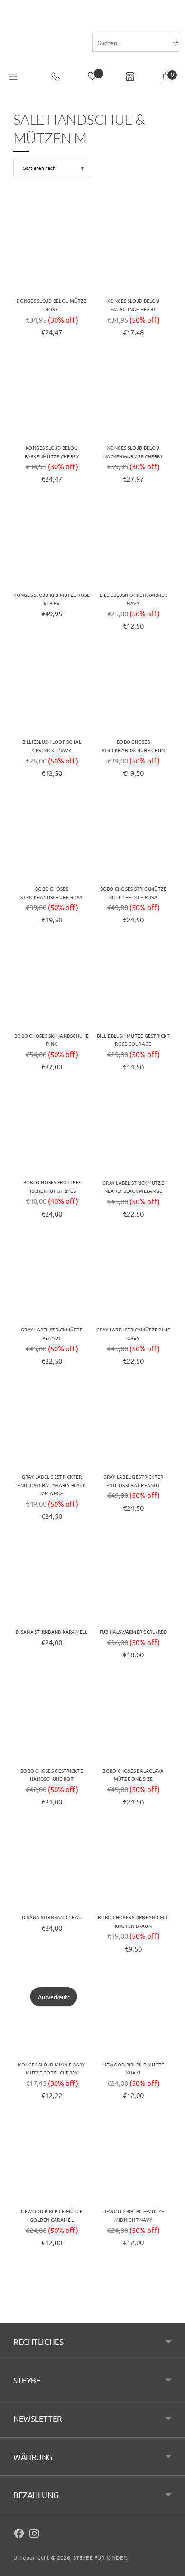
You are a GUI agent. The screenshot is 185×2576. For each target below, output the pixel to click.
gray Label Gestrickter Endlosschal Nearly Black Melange (52, 1485)
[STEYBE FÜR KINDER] (44, 42)
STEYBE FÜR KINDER (100, 2557)
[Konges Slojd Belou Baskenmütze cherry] (52, 396)
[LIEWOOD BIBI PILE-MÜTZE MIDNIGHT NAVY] (133, 2159)
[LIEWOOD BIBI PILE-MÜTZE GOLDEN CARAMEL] (52, 2159)
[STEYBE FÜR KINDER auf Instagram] (34, 2535)
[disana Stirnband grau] (52, 1865)
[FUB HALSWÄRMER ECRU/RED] (133, 1580)
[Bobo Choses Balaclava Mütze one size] (133, 1719)
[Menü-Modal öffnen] (13, 77)
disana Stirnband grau (52, 1917)
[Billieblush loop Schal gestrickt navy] (52, 689)
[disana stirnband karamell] (52, 1580)
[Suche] (176, 43)
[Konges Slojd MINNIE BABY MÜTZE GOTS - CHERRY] (52, 2012)
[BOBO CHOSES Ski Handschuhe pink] (52, 984)
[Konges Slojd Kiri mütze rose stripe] (52, 543)
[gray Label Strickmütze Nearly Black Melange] (133, 1130)
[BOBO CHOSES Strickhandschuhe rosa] (52, 837)
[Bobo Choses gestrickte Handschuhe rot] (52, 1719)
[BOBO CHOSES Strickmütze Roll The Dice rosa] (133, 837)
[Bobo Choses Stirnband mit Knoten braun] (133, 1865)
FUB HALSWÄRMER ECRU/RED (134, 1632)
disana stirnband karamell (51, 1632)
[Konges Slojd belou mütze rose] (52, 249)
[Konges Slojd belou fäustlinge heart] (133, 249)
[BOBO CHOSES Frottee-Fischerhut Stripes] (52, 1130)
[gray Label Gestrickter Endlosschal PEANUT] (133, 1424)
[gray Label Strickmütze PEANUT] (52, 1277)
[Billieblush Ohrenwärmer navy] (133, 543)
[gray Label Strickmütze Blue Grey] (133, 1277)
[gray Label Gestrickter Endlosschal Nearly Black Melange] (52, 1424)
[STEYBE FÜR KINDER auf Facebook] (19, 2535)
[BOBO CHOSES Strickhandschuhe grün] (133, 689)
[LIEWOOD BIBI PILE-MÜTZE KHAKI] (133, 2012)
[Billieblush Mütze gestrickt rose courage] (133, 984)
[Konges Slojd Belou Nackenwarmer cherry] (133, 396)
